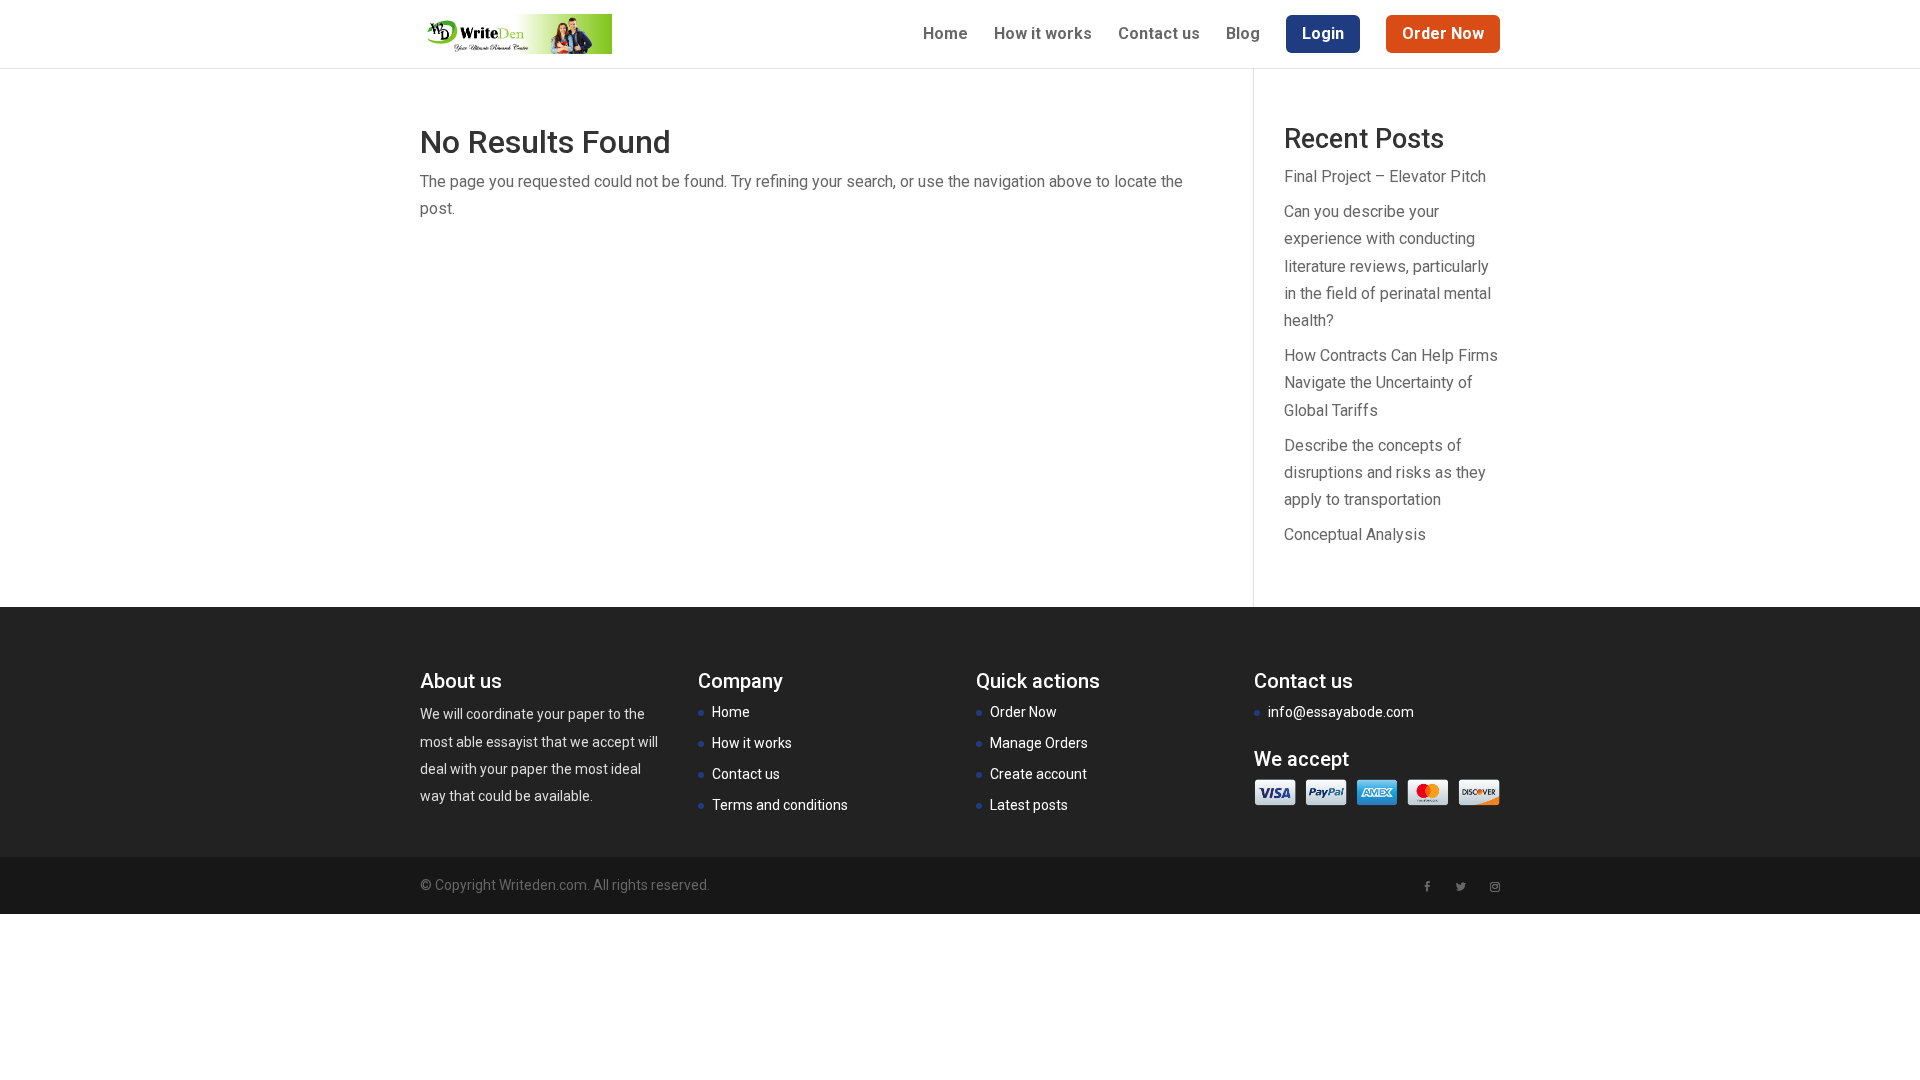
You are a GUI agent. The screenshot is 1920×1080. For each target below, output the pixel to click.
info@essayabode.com (1341, 712)
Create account (1038, 774)
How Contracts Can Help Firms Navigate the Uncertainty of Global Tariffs (1391, 382)
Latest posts (1029, 805)
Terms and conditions (780, 805)
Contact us (1159, 35)
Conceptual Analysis (1355, 534)
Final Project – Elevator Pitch (1385, 176)
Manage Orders (1039, 743)
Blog (1243, 35)
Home (945, 35)
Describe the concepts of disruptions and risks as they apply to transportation (1385, 472)
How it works (1043, 35)
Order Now (1023, 712)
